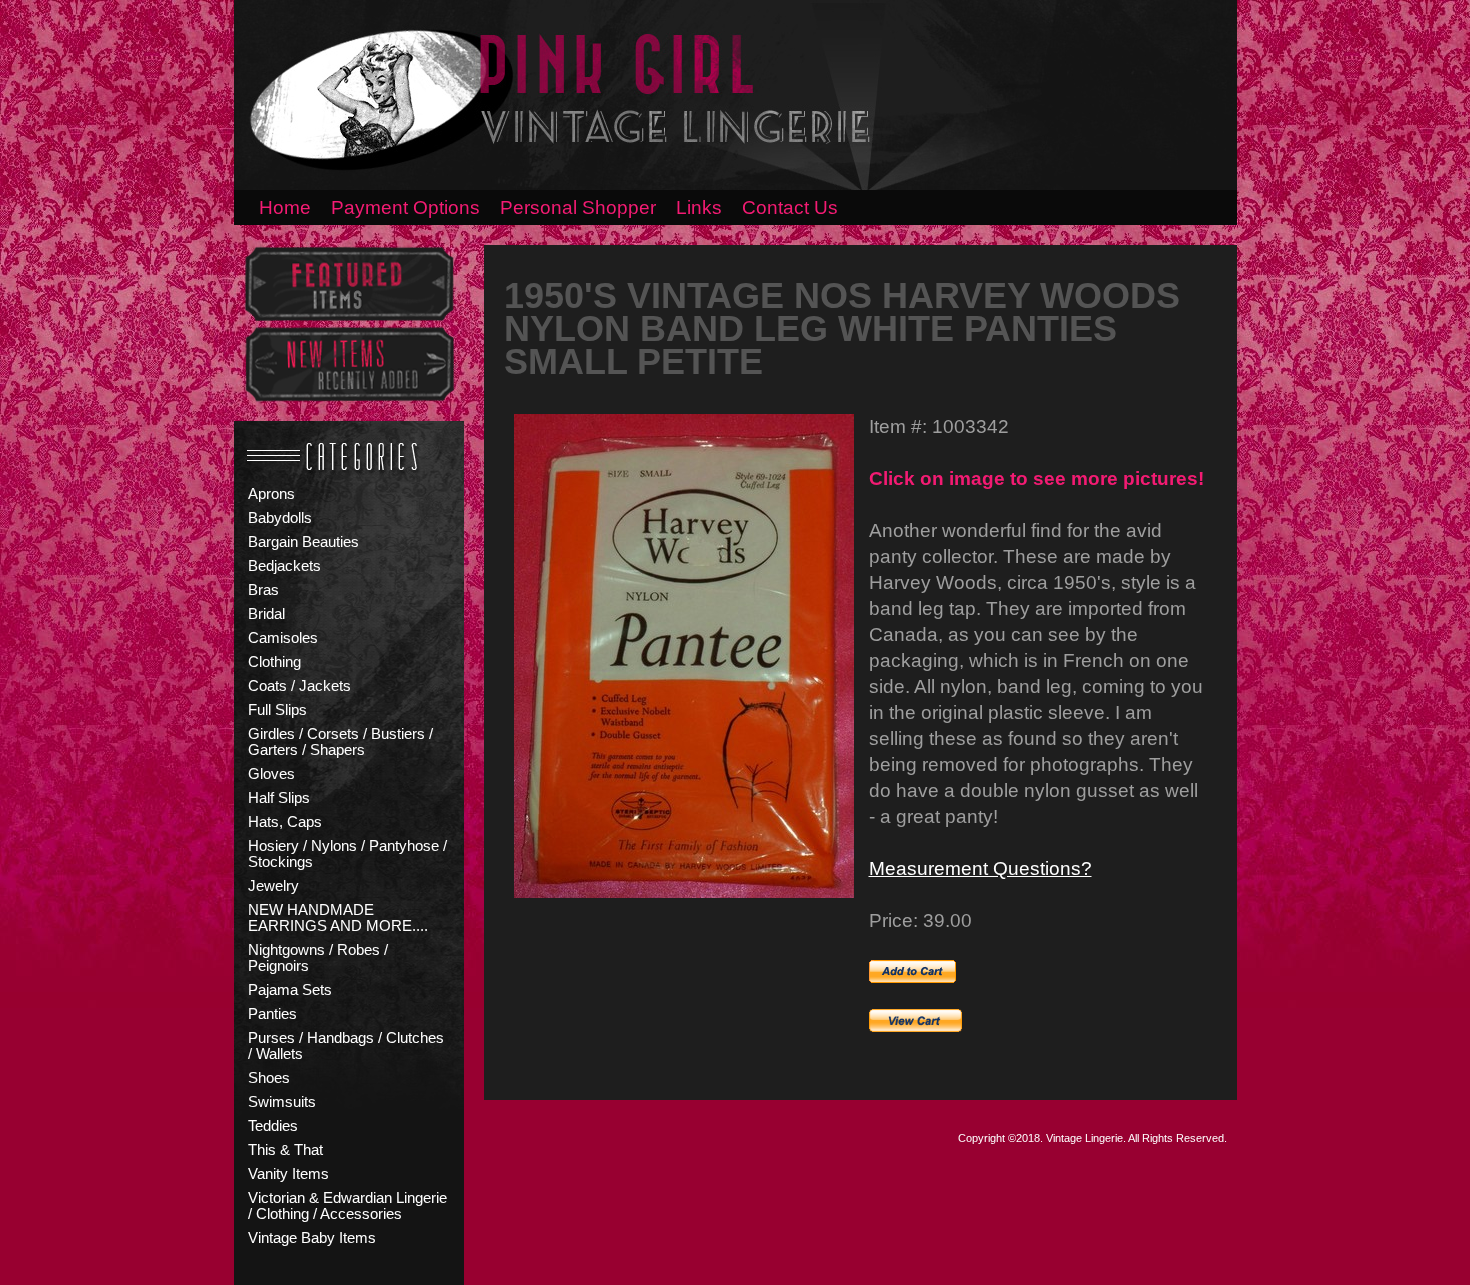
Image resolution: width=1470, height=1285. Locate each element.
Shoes (269, 1078)
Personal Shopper (578, 207)
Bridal (266, 614)
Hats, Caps (285, 822)
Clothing (274, 662)
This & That (285, 1150)
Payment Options (405, 207)
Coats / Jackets (299, 686)
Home (285, 207)
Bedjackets (284, 566)
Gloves (271, 774)
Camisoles (283, 638)
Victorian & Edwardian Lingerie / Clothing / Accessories (347, 1206)
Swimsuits (282, 1102)
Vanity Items (288, 1174)
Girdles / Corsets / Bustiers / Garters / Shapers (340, 742)
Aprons (271, 494)
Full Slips (277, 710)
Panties (272, 1014)
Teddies (273, 1126)
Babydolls (280, 518)
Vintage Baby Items (312, 1238)
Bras (263, 590)
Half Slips (279, 798)
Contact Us (790, 207)
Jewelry (273, 886)
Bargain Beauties (303, 542)
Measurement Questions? (980, 868)
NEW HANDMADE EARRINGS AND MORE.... (338, 918)
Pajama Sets (290, 990)
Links (699, 207)
